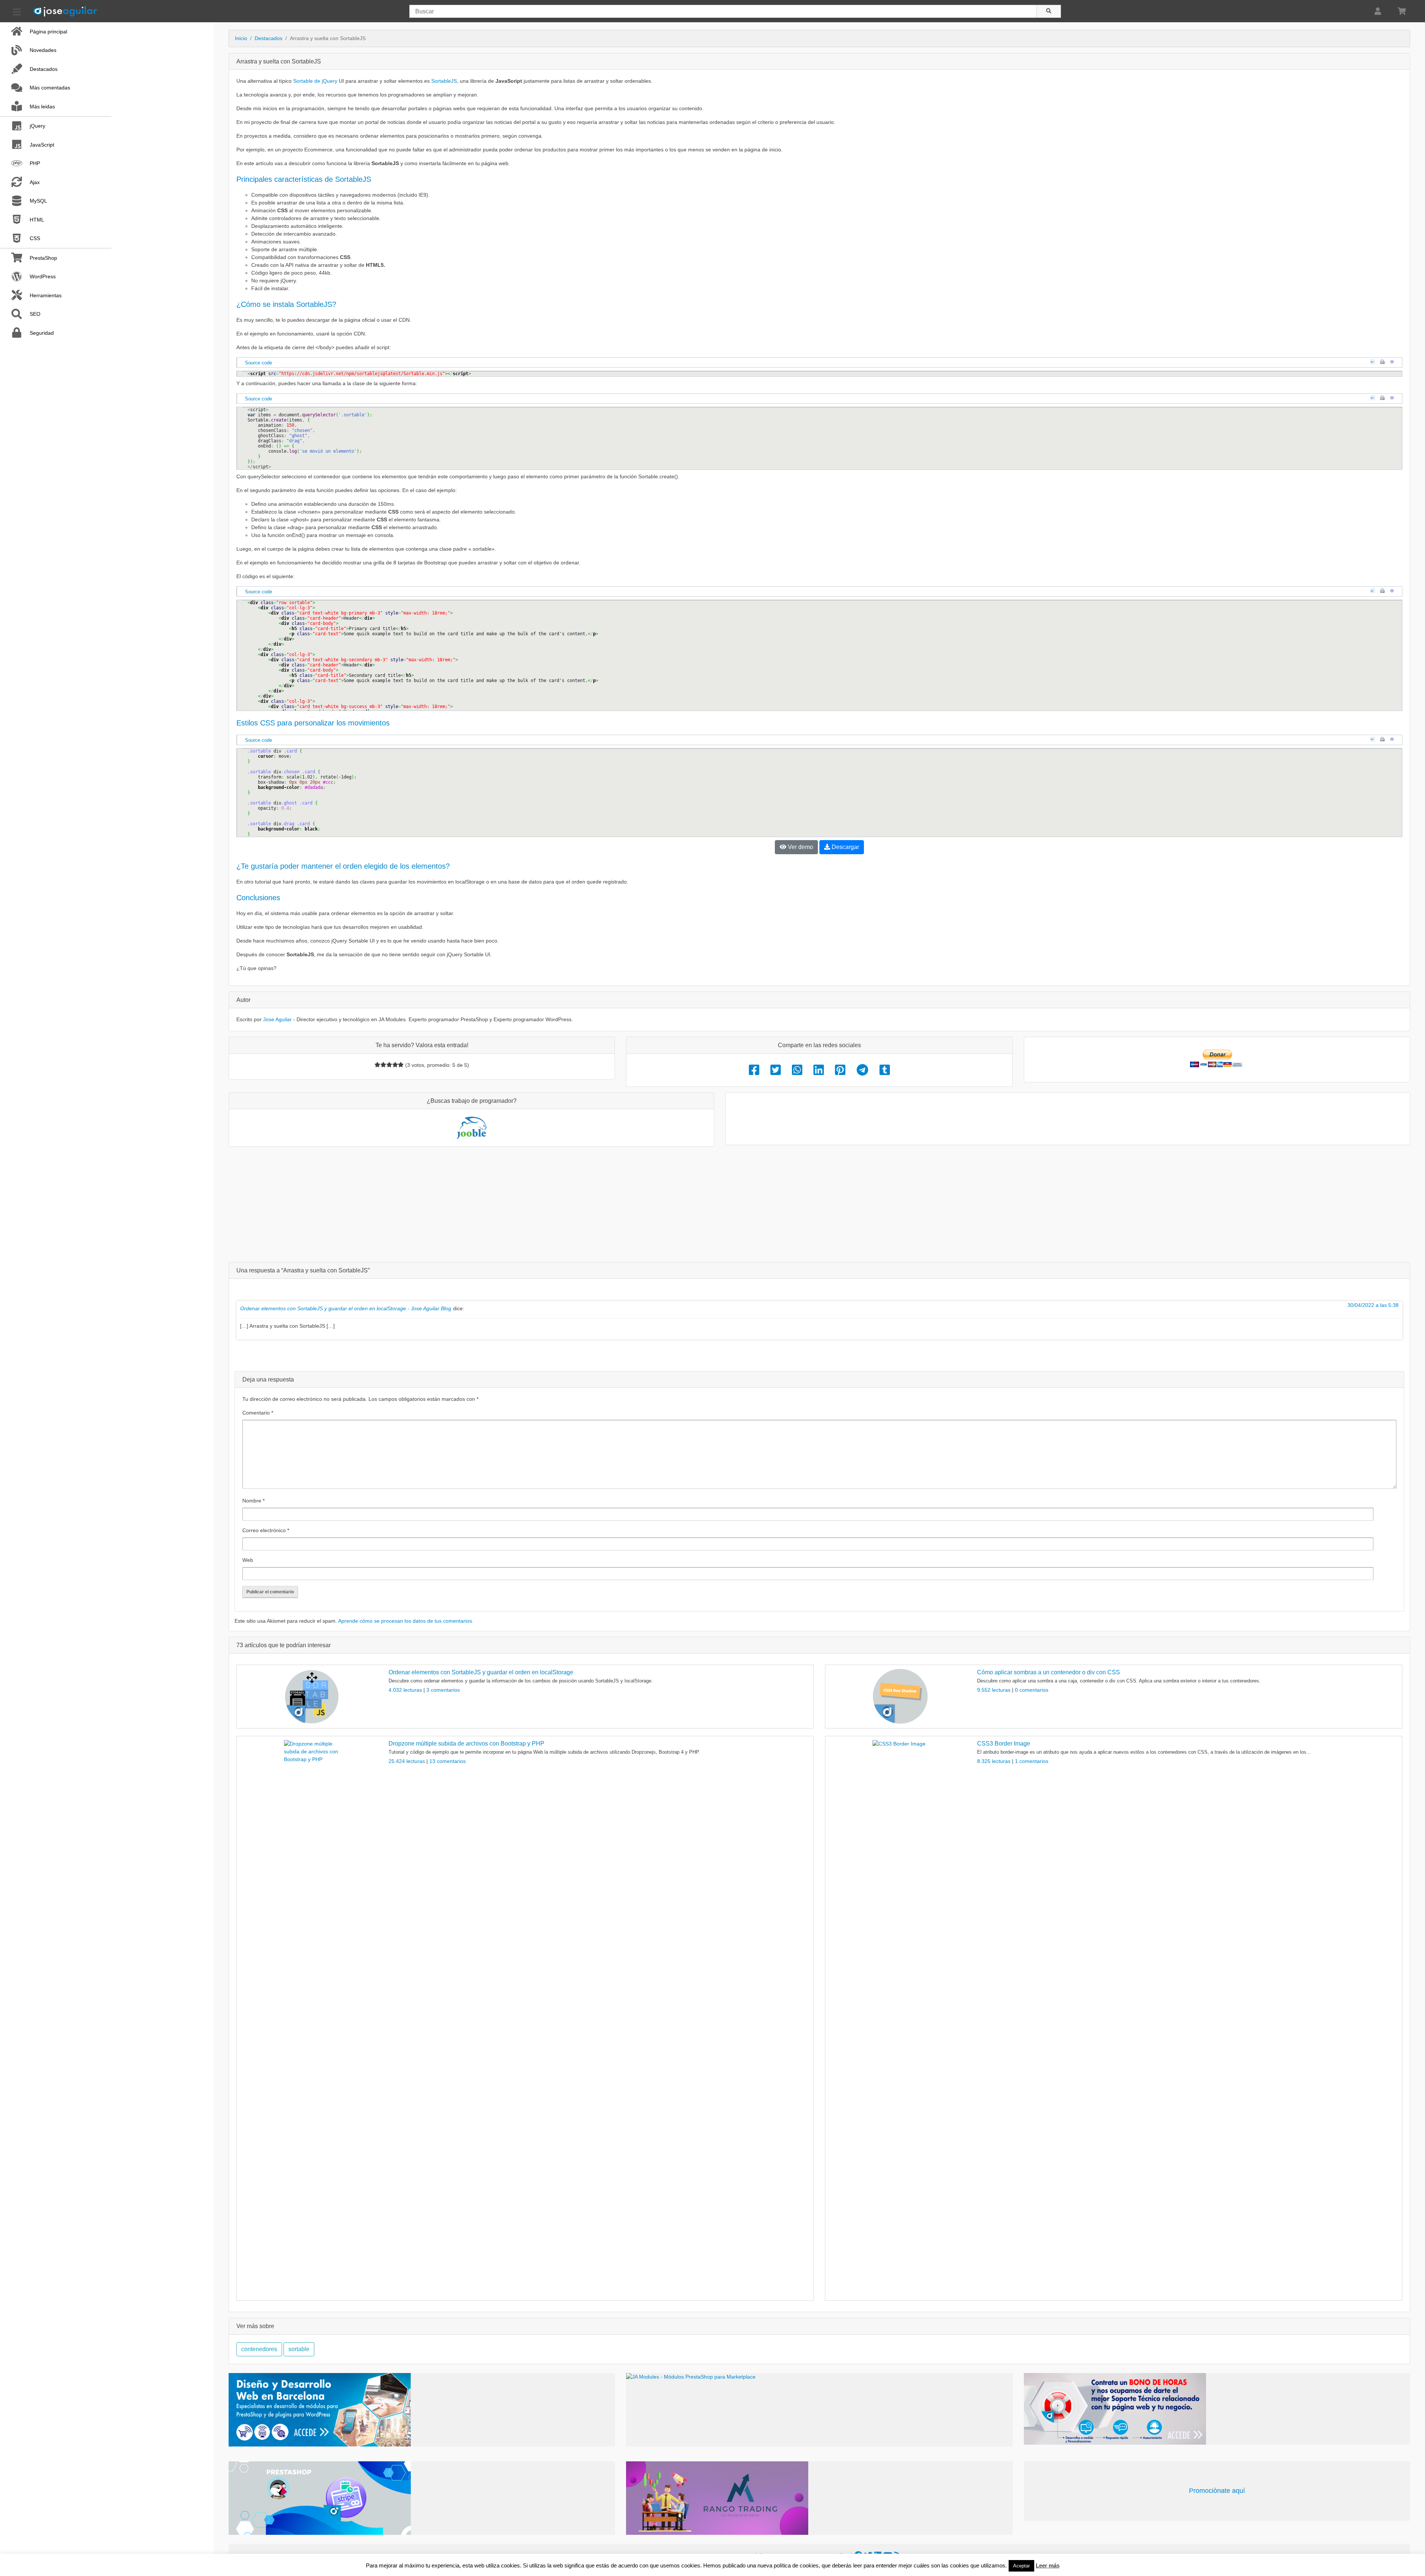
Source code (258, 363)
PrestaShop (43, 258)
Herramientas (46, 295)
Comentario (258, 1413)
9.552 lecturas (995, 1690)
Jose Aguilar (277, 1019)
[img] (377, 1065)
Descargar (845, 847)
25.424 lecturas (407, 1761)
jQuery (37, 126)
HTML (37, 220)
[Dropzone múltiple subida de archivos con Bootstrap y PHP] (312, 2018)
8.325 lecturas (995, 1761)
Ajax (35, 182)
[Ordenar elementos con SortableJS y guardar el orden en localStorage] (312, 1697)
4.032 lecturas (406, 1690)
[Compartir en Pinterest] (840, 1070)
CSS (35, 238)
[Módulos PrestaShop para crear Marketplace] (819, 2410)
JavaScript (42, 145)
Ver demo (800, 847)
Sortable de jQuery (315, 81)
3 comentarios (443, 1690)
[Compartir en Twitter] (776, 1070)
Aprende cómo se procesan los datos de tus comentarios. (406, 1621)
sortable (299, 2349)
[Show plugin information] (1394, 363)
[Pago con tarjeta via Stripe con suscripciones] (422, 2498)
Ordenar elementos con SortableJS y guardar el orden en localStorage (481, 1672)
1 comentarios (1032, 1761)
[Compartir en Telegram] (862, 1070)
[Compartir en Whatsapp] (797, 1070)
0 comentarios (1032, 1690)
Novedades (43, 50)
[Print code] (1384, 363)
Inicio (241, 38)
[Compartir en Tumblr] (885, 1070)
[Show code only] (1375, 363)
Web (248, 1560)
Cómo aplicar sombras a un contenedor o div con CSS (1049, 1672)
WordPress (43, 276)
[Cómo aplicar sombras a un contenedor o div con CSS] (900, 1697)
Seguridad (42, 333)
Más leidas (42, 106)
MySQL (38, 201)
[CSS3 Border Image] (900, 2018)
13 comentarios (448, 1761)
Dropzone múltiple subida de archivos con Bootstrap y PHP (466, 1743)
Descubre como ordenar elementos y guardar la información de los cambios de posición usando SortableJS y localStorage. (521, 1681)
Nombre (253, 1501)
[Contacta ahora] (1217, 2409)
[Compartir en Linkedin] (819, 1070)
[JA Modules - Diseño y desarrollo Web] (422, 2410)
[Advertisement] (819, 1204)
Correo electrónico (266, 1530)
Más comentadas (50, 88)
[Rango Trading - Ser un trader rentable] (819, 2498)
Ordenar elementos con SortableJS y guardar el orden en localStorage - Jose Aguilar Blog (346, 1308)
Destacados (44, 69)
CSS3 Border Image (1004, 1743)
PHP (35, 163)
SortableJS (444, 81)
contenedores (259, 2349)
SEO (35, 314)
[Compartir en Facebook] (754, 1070)
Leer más (1048, 2565)
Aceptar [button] (1021, 2566)
